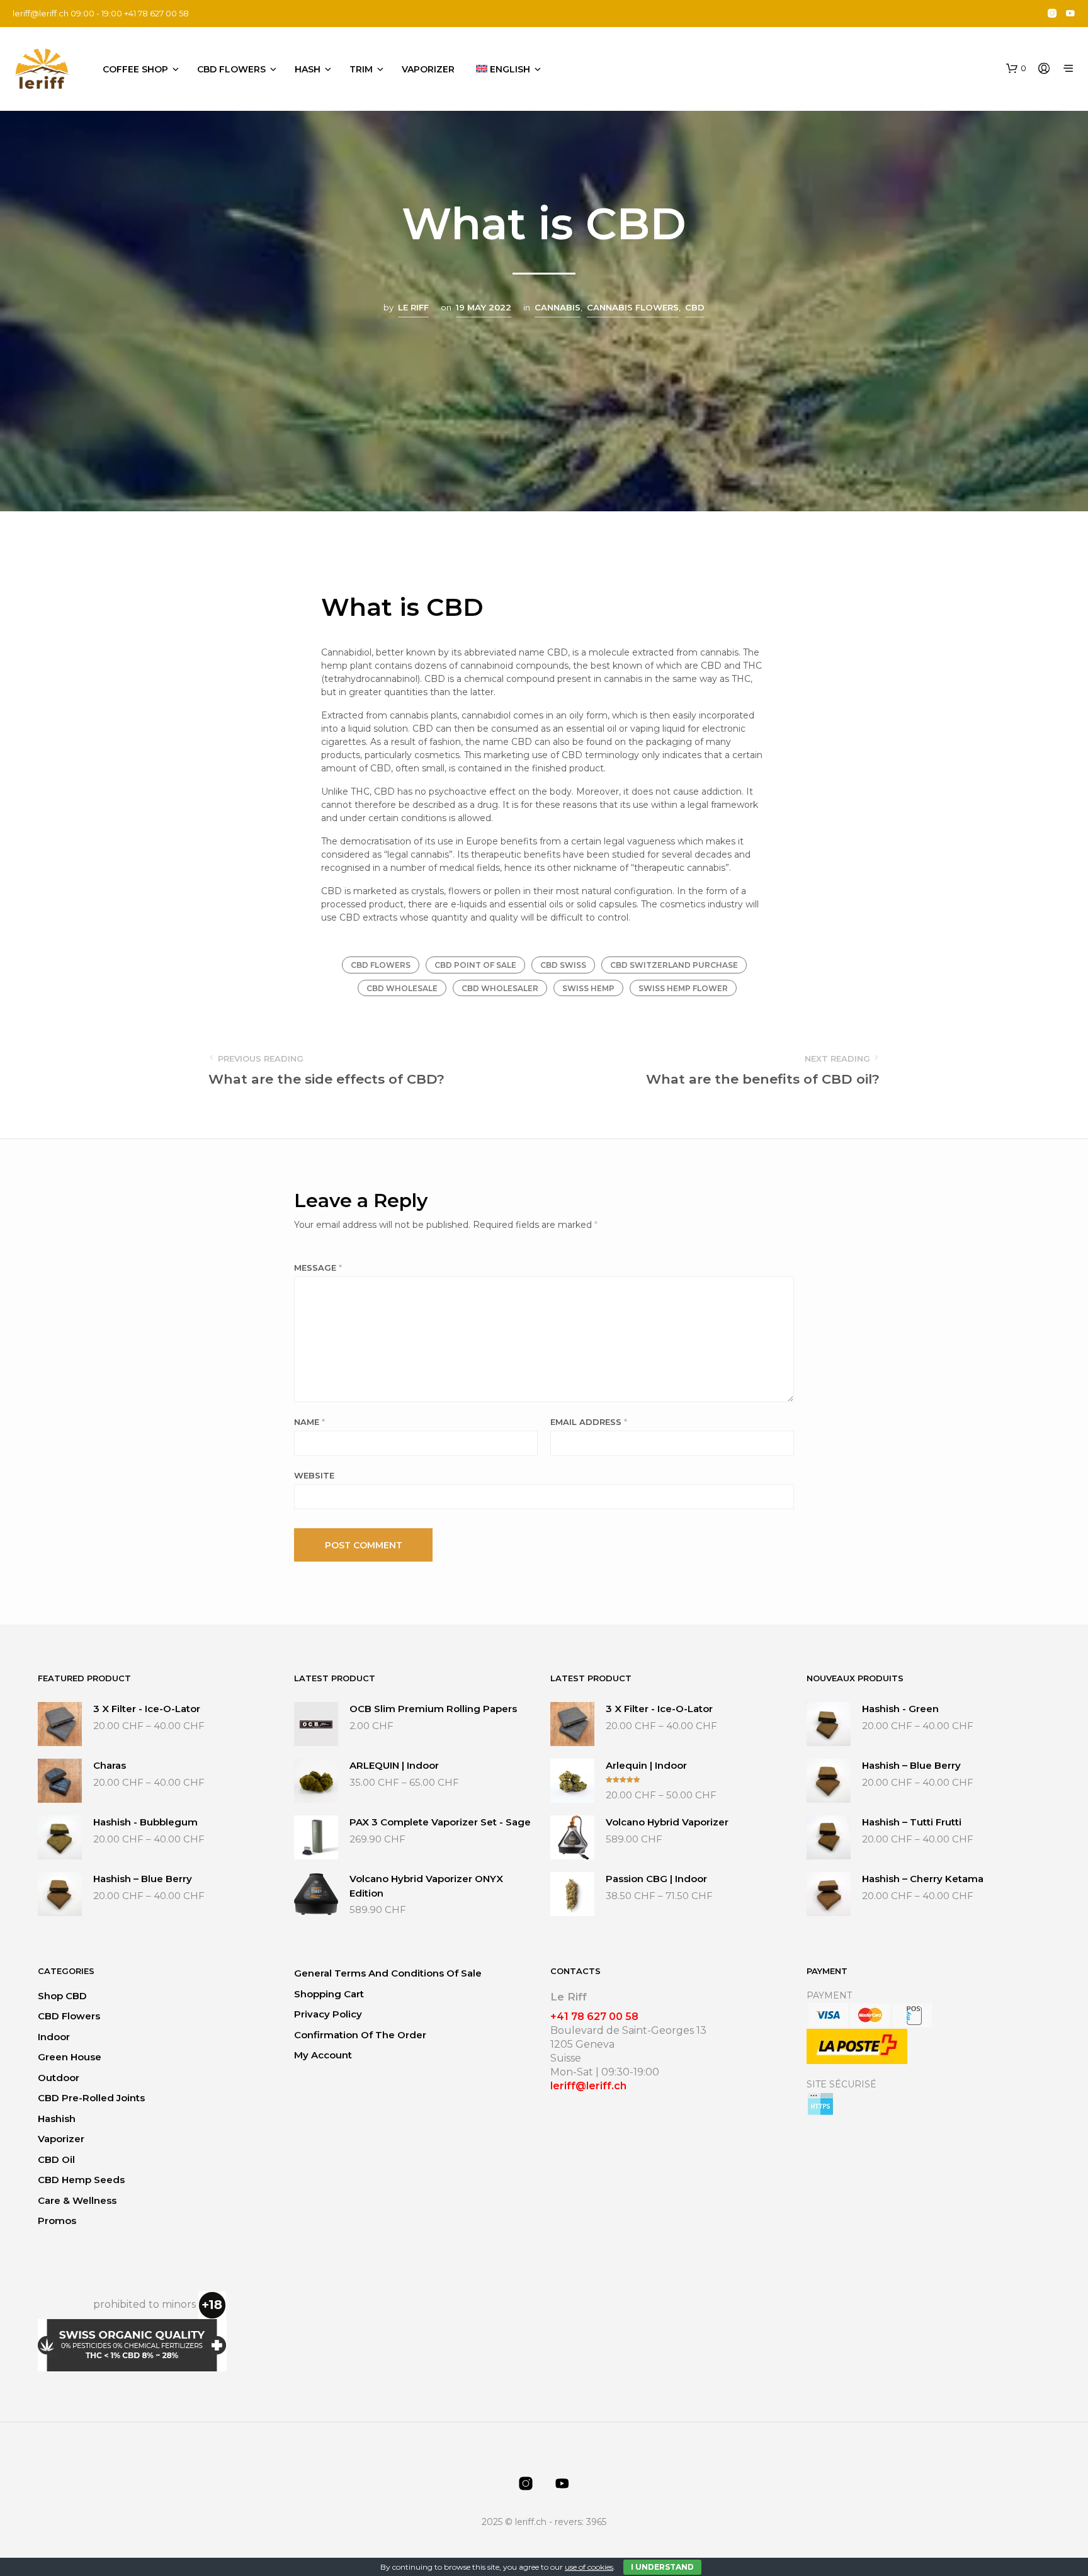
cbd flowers (381, 965)
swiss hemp (588, 988)
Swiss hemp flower (683, 988)
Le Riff (413, 307)
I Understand (662, 2567)
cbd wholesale (402, 988)
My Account (323, 2055)
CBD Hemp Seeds (81, 2180)
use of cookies (589, 2567)
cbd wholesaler (500, 988)
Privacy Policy (328, 2014)
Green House (70, 2057)
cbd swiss (563, 965)
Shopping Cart (329, 1994)
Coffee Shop (135, 69)
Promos (57, 2221)
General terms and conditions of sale (388, 1973)
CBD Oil (56, 2159)
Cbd (695, 307)
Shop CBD (62, 1996)
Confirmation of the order (360, 2035)
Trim (361, 69)
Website (314, 1475)
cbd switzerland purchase (674, 965)
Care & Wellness (77, 2200)
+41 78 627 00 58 (594, 2017)
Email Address (589, 1422)
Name (309, 1422)
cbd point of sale (475, 965)
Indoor (54, 2037)
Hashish (57, 2119)
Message (318, 1268)
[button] (1016, 69)
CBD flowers (231, 69)
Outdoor (59, 2078)
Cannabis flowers (633, 307)
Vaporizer (428, 69)
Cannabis (558, 307)
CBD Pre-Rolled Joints (91, 2098)
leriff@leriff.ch (41, 13)
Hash (308, 69)
